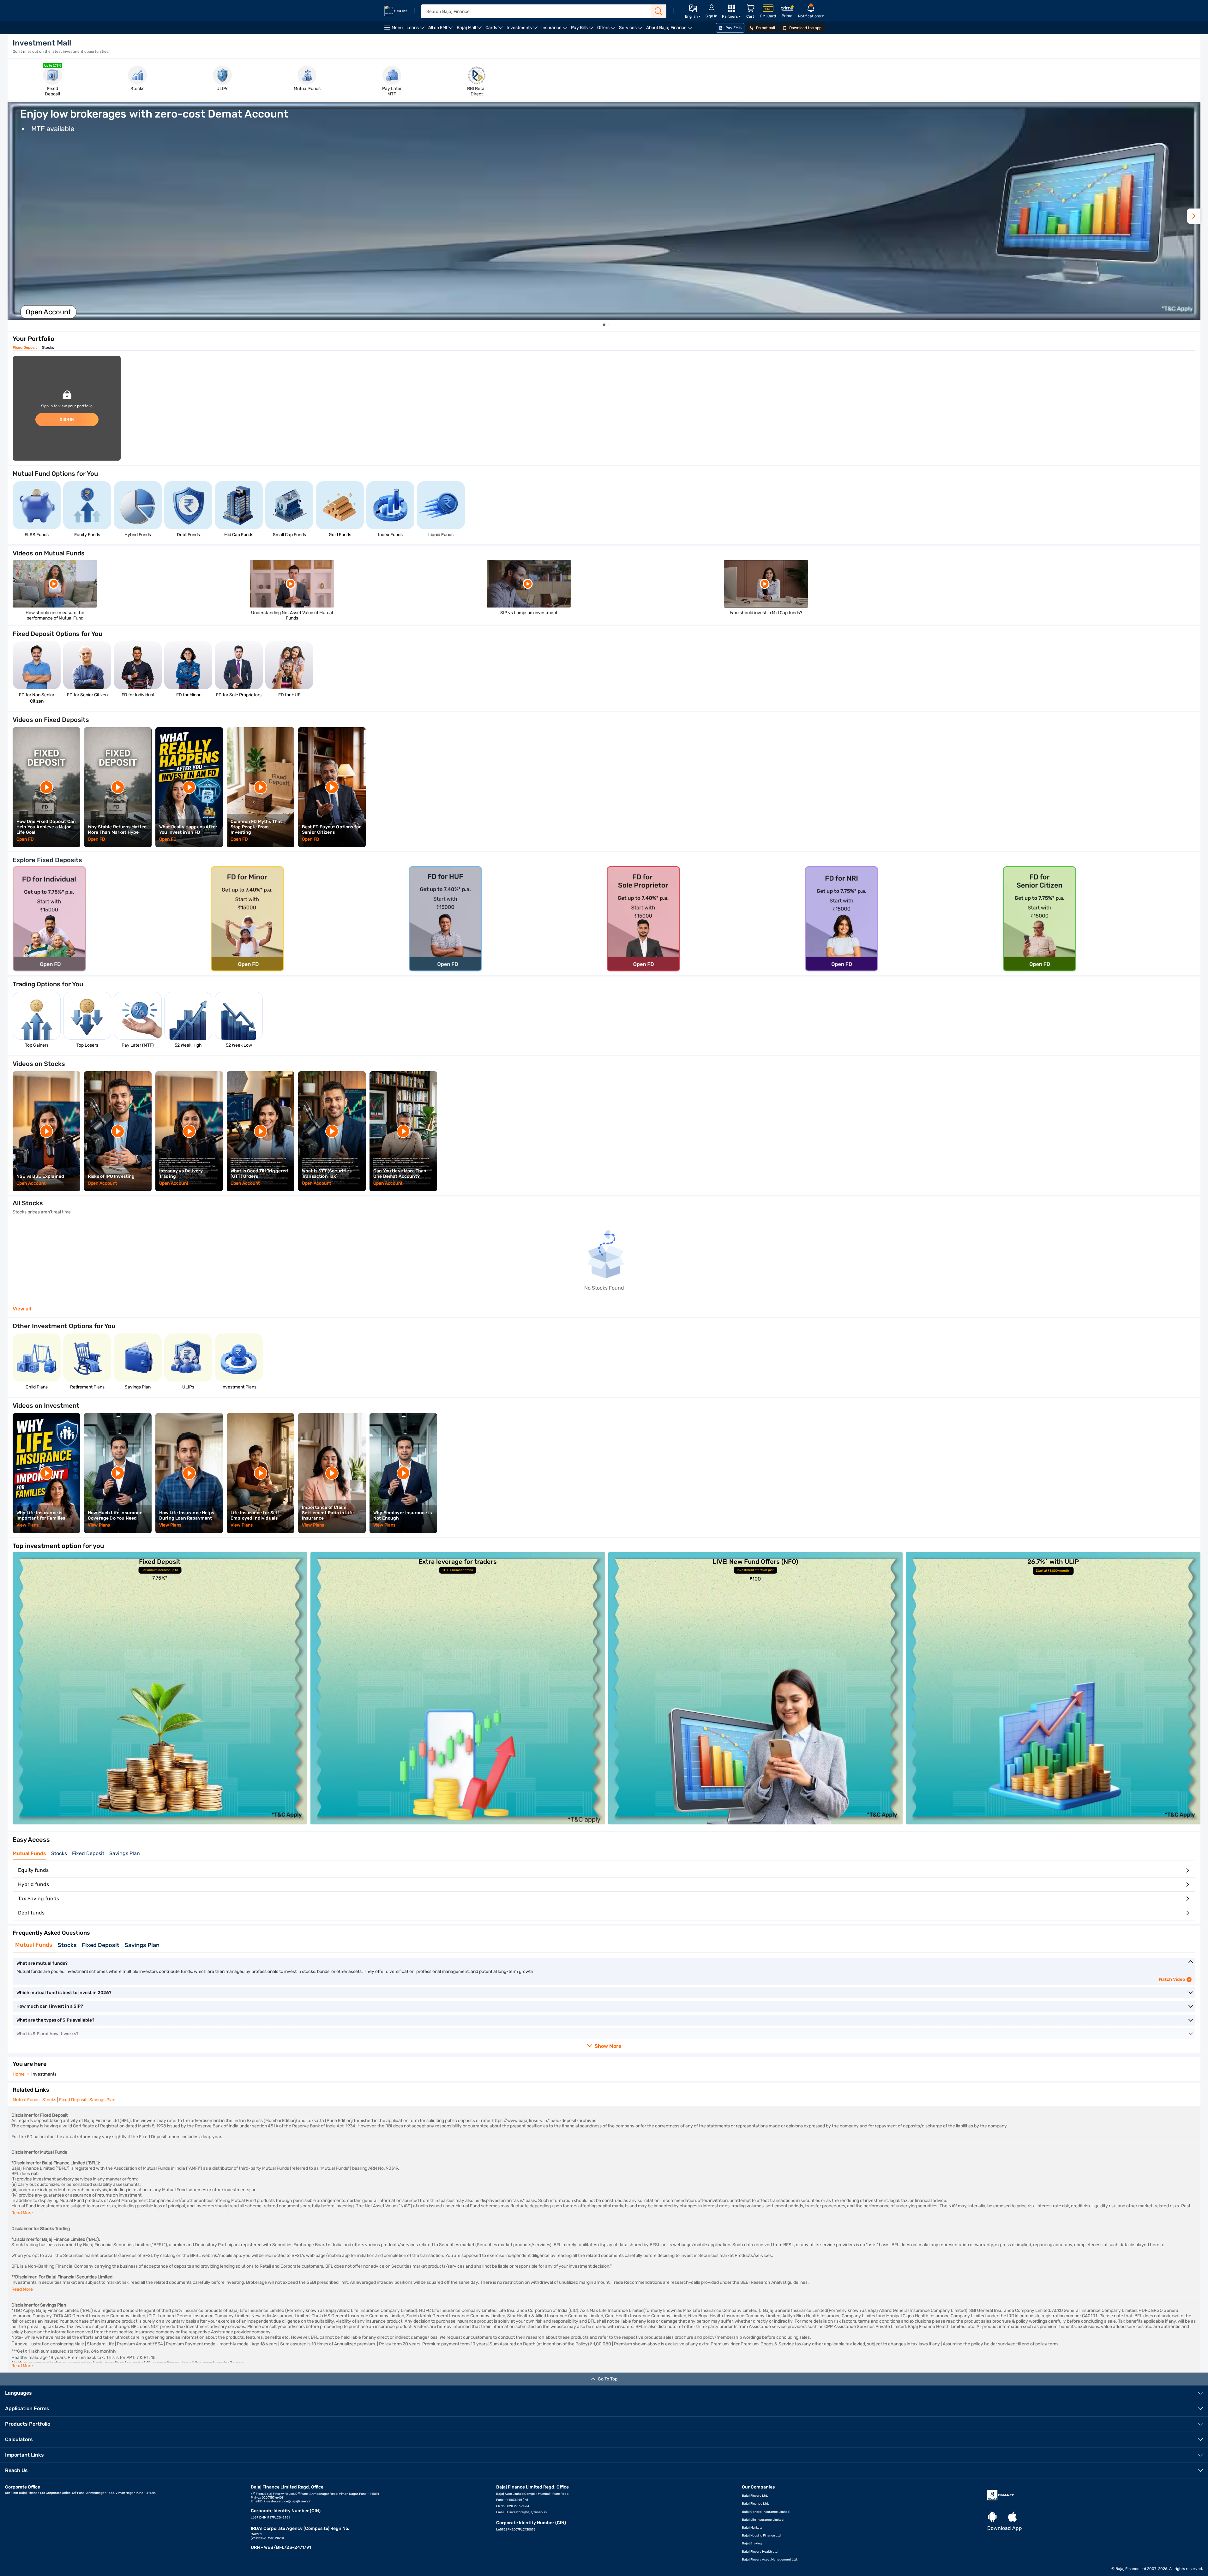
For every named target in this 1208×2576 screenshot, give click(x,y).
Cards (495, 30)
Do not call (765, 28)
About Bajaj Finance (670, 30)
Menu (397, 28)
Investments (523, 30)
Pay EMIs (733, 28)
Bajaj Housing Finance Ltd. (762, 2536)
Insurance (555, 30)
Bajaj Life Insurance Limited (763, 2520)
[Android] (992, 2517)
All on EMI (442, 30)
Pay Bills (583, 30)
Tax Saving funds (39, 1899)
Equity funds (33, 1870)
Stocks (48, 348)
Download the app (805, 28)
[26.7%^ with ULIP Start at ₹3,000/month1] (1053, 1823)
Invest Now (44, 312)
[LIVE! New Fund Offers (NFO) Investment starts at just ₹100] (756, 1823)
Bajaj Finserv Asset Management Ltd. (770, 2560)
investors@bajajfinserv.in (528, 2512)
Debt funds (31, 1913)
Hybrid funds (33, 1884)
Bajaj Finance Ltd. (755, 2504)
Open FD (25, 839)
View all (22, 1309)
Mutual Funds (29, 1853)
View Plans (28, 1525)
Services (632, 30)
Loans (416, 30)
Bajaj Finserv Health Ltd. (760, 2552)
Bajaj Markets (752, 2528)
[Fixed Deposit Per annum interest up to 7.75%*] (160, 1823)
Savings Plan (125, 1853)
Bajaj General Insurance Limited (766, 2512)
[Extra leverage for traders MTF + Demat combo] (458, 1823)
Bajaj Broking (752, 2543)
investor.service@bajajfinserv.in (288, 2501)
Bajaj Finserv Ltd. (755, 2496)
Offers (607, 30)
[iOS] (1013, 2517)
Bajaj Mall (470, 30)
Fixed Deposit (25, 348)
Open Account (31, 1183)
